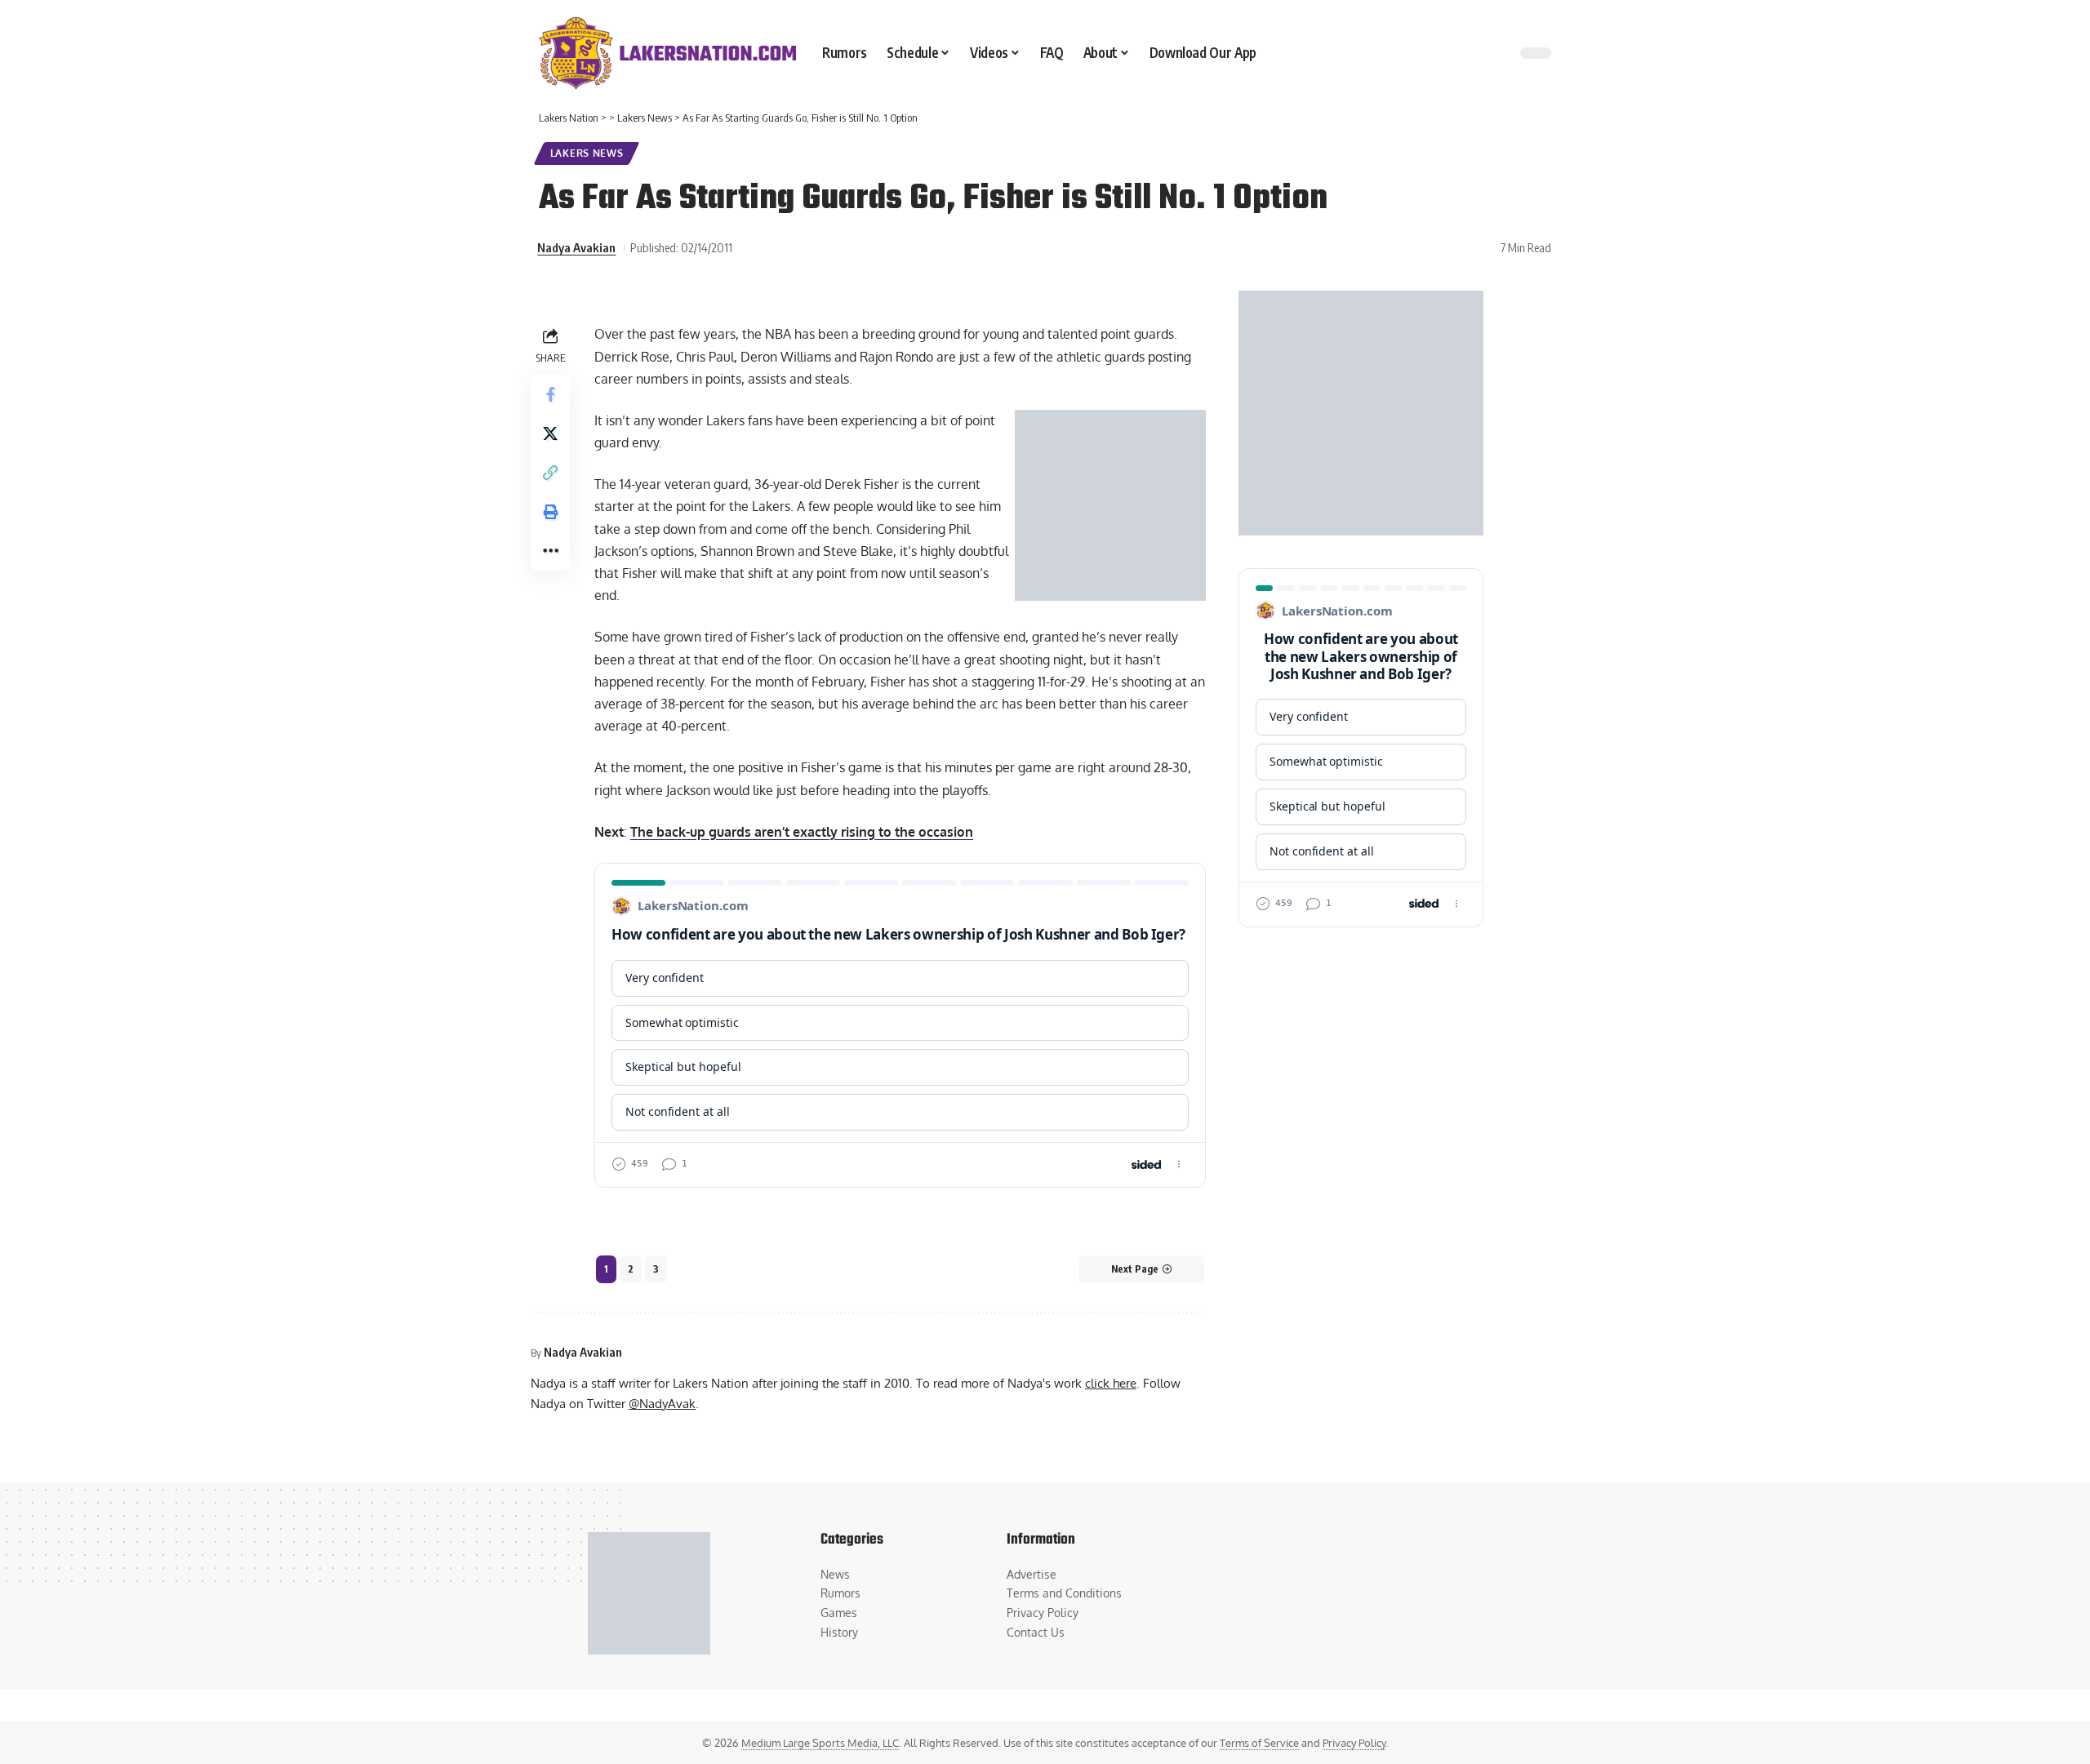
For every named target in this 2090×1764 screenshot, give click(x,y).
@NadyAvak (662, 1403)
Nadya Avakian (576, 247)
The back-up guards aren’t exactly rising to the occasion (802, 832)
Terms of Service (1259, 1743)
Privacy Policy (1354, 1743)
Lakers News (587, 153)
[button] (550, 473)
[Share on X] (550, 433)
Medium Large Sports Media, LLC (820, 1743)
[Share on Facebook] (550, 394)
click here (1111, 1383)
